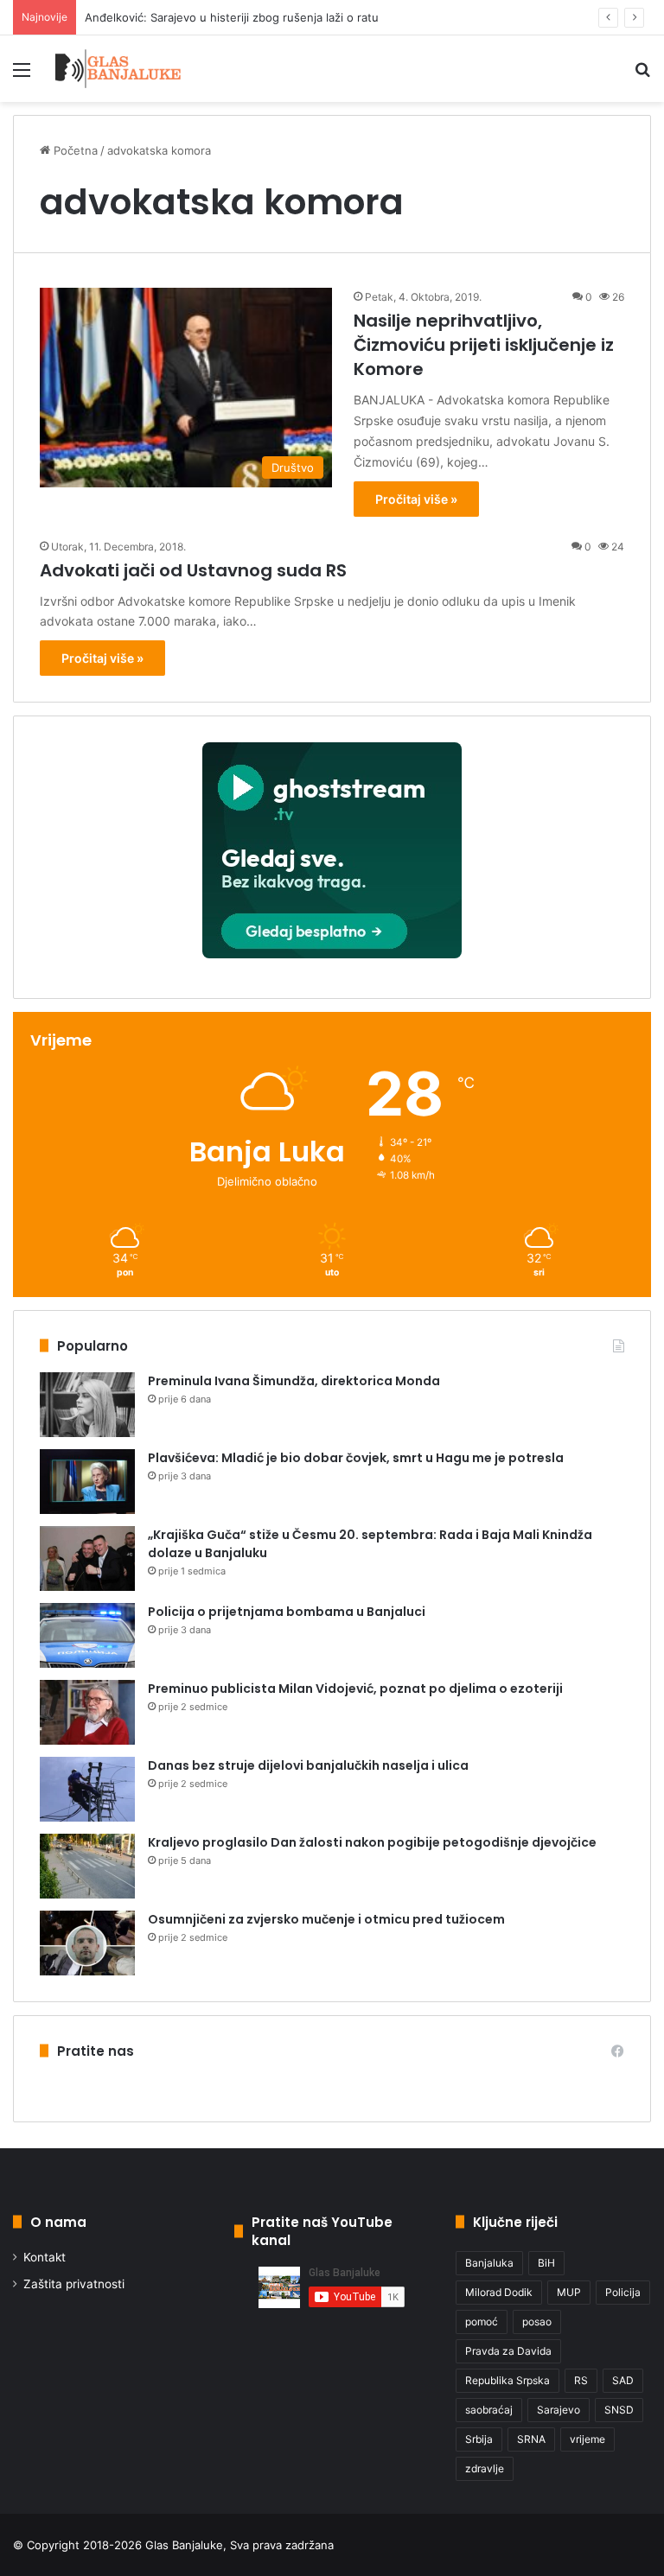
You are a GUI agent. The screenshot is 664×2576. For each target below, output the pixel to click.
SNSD (619, 2410)
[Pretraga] (642, 76)
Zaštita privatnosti (74, 2284)
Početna (74, 150)
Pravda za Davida (508, 2351)
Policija (623, 2292)
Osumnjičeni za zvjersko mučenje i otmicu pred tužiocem (326, 1919)
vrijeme (587, 2439)
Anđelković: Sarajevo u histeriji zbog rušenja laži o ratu (232, 17)
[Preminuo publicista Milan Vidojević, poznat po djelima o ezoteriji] (87, 1712)
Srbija (479, 2439)
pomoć (482, 2322)
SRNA (531, 2439)
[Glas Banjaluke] (118, 69)
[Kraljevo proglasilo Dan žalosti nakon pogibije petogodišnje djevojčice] (87, 1866)
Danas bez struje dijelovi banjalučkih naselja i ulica (308, 1765)
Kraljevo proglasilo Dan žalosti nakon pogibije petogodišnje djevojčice (372, 1842)
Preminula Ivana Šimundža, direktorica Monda (294, 1381)
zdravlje (485, 2468)
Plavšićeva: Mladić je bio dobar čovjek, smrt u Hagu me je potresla (356, 1458)
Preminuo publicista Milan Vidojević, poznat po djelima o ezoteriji (355, 1689)
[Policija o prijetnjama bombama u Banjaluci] (87, 1635)
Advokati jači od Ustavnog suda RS (193, 570)
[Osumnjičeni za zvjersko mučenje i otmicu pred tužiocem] (87, 1943)
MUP (569, 2292)
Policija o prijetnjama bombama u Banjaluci (287, 1612)
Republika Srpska (508, 2380)
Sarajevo (559, 2410)
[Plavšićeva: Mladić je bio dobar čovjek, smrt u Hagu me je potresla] (87, 1482)
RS (581, 2380)
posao (537, 2322)
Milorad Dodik (499, 2292)
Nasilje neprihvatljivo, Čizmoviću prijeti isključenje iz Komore (484, 345)
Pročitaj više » (416, 499)
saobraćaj (489, 2410)
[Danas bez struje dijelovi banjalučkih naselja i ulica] (87, 1789)
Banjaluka (489, 2263)
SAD (623, 2380)
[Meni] (22, 76)
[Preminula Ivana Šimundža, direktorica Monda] (87, 1405)
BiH (546, 2263)
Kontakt (45, 2257)
